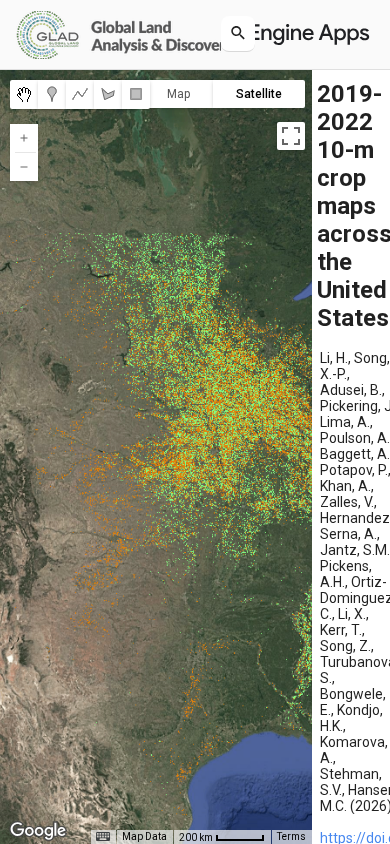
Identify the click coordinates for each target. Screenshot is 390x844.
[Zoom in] (24, 138)
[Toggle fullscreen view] (291, 136)
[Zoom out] (24, 167)
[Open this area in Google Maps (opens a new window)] (38, 831)
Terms (291, 836)
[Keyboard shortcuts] (103, 837)
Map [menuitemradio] (178, 94)
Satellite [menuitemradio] (259, 94)
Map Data (144, 836)
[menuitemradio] (24, 94)
